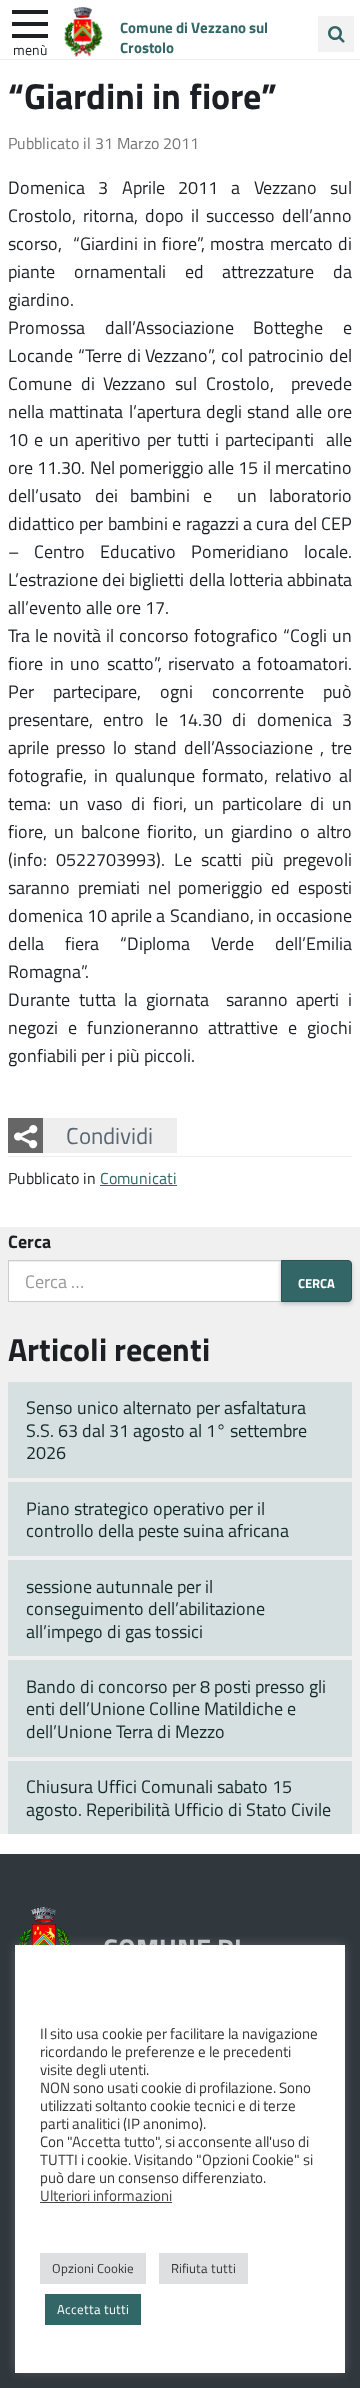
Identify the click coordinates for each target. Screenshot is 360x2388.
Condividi (109, 1135)
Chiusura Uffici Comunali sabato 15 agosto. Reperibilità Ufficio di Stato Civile (178, 1797)
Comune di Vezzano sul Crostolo (194, 37)
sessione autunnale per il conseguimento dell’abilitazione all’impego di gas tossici (145, 1608)
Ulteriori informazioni (106, 2195)
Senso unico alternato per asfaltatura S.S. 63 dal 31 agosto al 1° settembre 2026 (166, 1429)
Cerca (29, 1241)
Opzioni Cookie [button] (93, 2268)
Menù (30, 49)
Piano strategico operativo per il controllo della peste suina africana (157, 1519)
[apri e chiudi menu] (30, 22)
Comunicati (138, 1177)
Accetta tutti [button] (93, 2309)
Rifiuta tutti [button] (203, 2268)
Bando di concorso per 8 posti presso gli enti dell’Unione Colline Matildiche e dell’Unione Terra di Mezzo (176, 1708)
